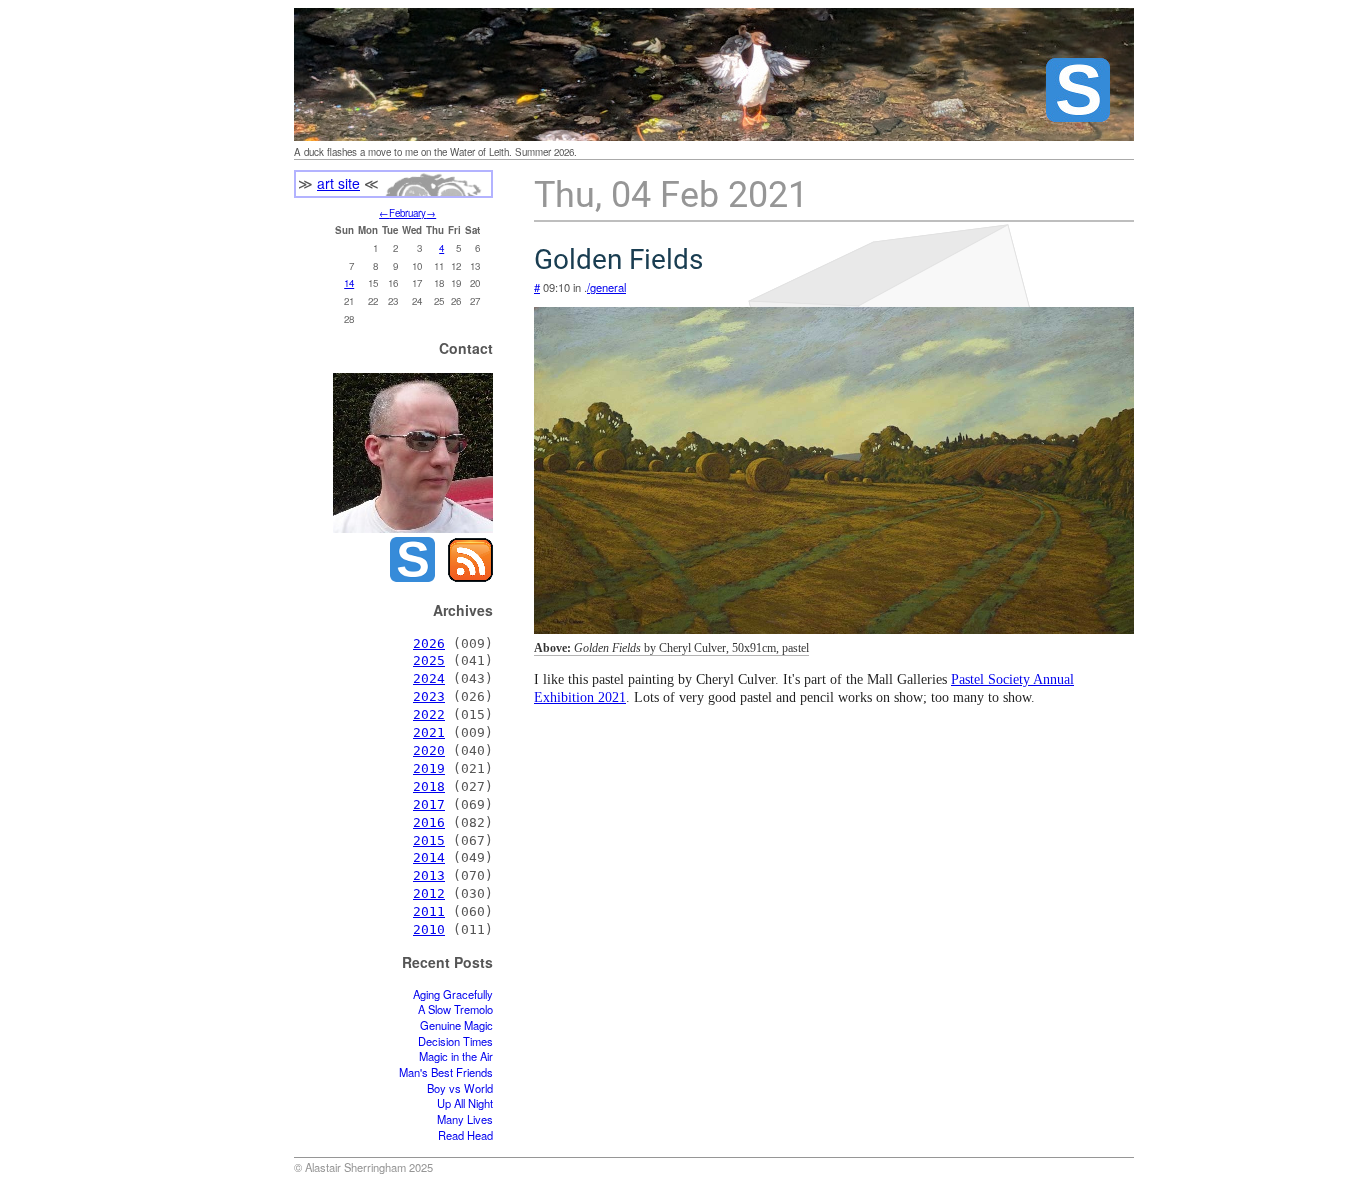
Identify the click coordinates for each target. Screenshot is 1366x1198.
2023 (429, 696)
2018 (429, 786)
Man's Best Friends (446, 1072)
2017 (429, 804)
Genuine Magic (456, 1025)
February (407, 213)
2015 (429, 840)
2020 (429, 750)
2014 (429, 857)
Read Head (465, 1135)
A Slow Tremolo (455, 1009)
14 (349, 283)
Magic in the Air (456, 1056)
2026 (429, 643)
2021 (429, 732)
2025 (429, 660)
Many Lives (465, 1119)
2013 (429, 875)
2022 (429, 714)
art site (338, 183)
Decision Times (455, 1041)
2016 (429, 822)
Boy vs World (460, 1088)
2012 (429, 893)
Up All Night (465, 1103)
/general (606, 287)
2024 (429, 678)
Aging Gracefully (453, 994)
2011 (429, 911)
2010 (429, 929)
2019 (429, 768)
